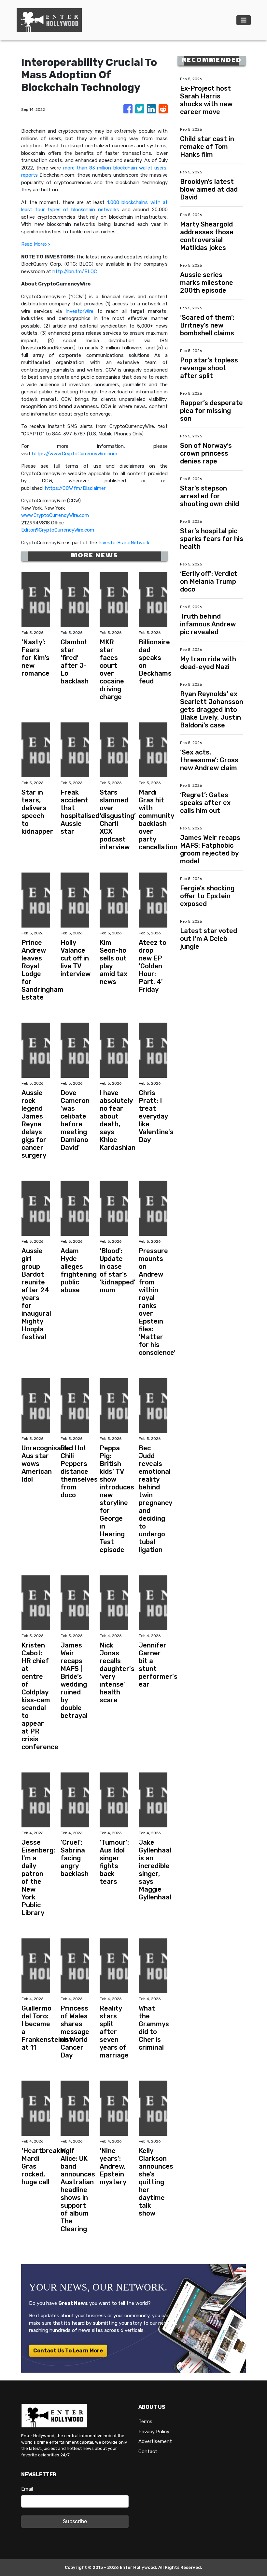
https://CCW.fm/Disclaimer (75, 488)
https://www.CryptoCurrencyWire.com (75, 454)
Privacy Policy (154, 2432)
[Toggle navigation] (244, 20)
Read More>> (36, 244)
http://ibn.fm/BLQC (75, 271)
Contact (148, 2452)
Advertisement (155, 2441)
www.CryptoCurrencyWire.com (55, 515)
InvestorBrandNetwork (124, 543)
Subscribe (75, 2521)
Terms (145, 2422)
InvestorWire (79, 311)
